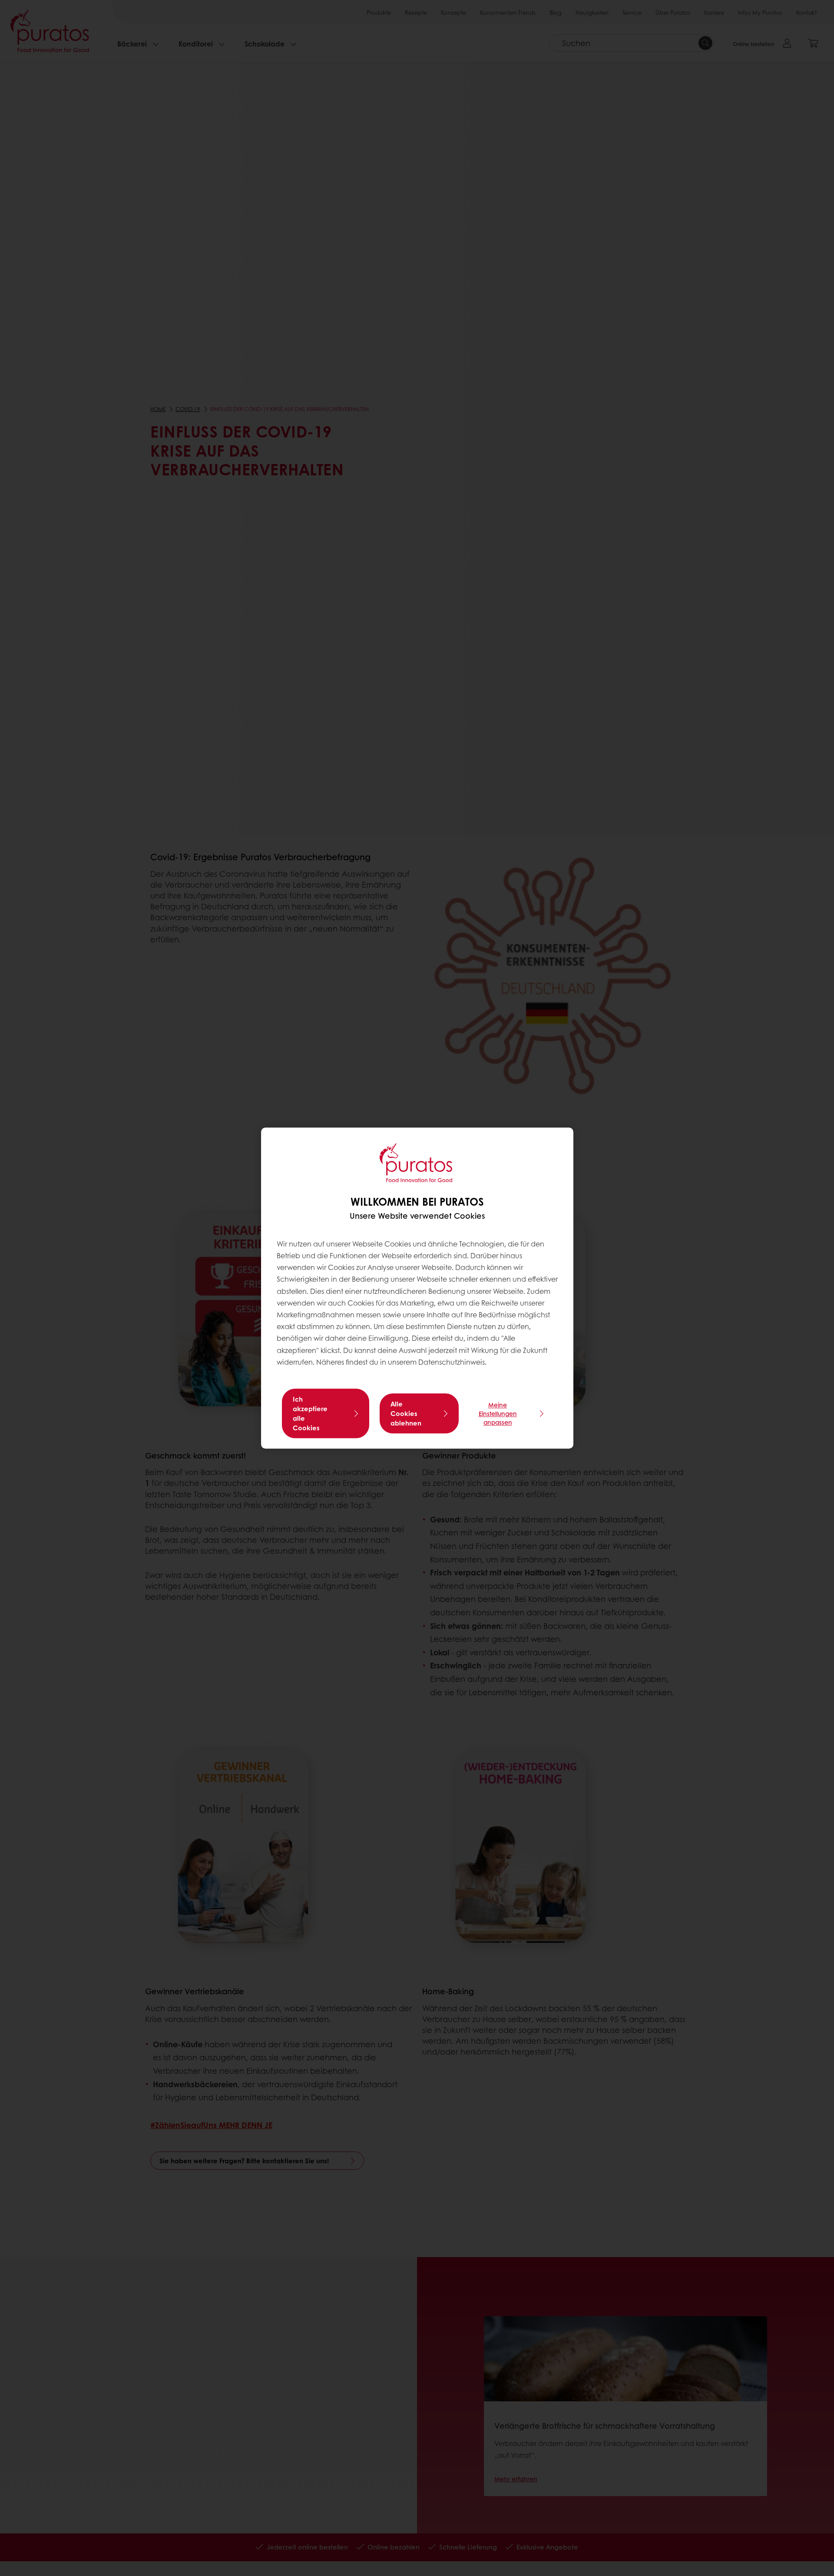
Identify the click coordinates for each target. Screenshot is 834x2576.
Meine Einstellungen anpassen (498, 1413)
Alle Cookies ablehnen (406, 1413)
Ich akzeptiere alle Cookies (310, 1413)
